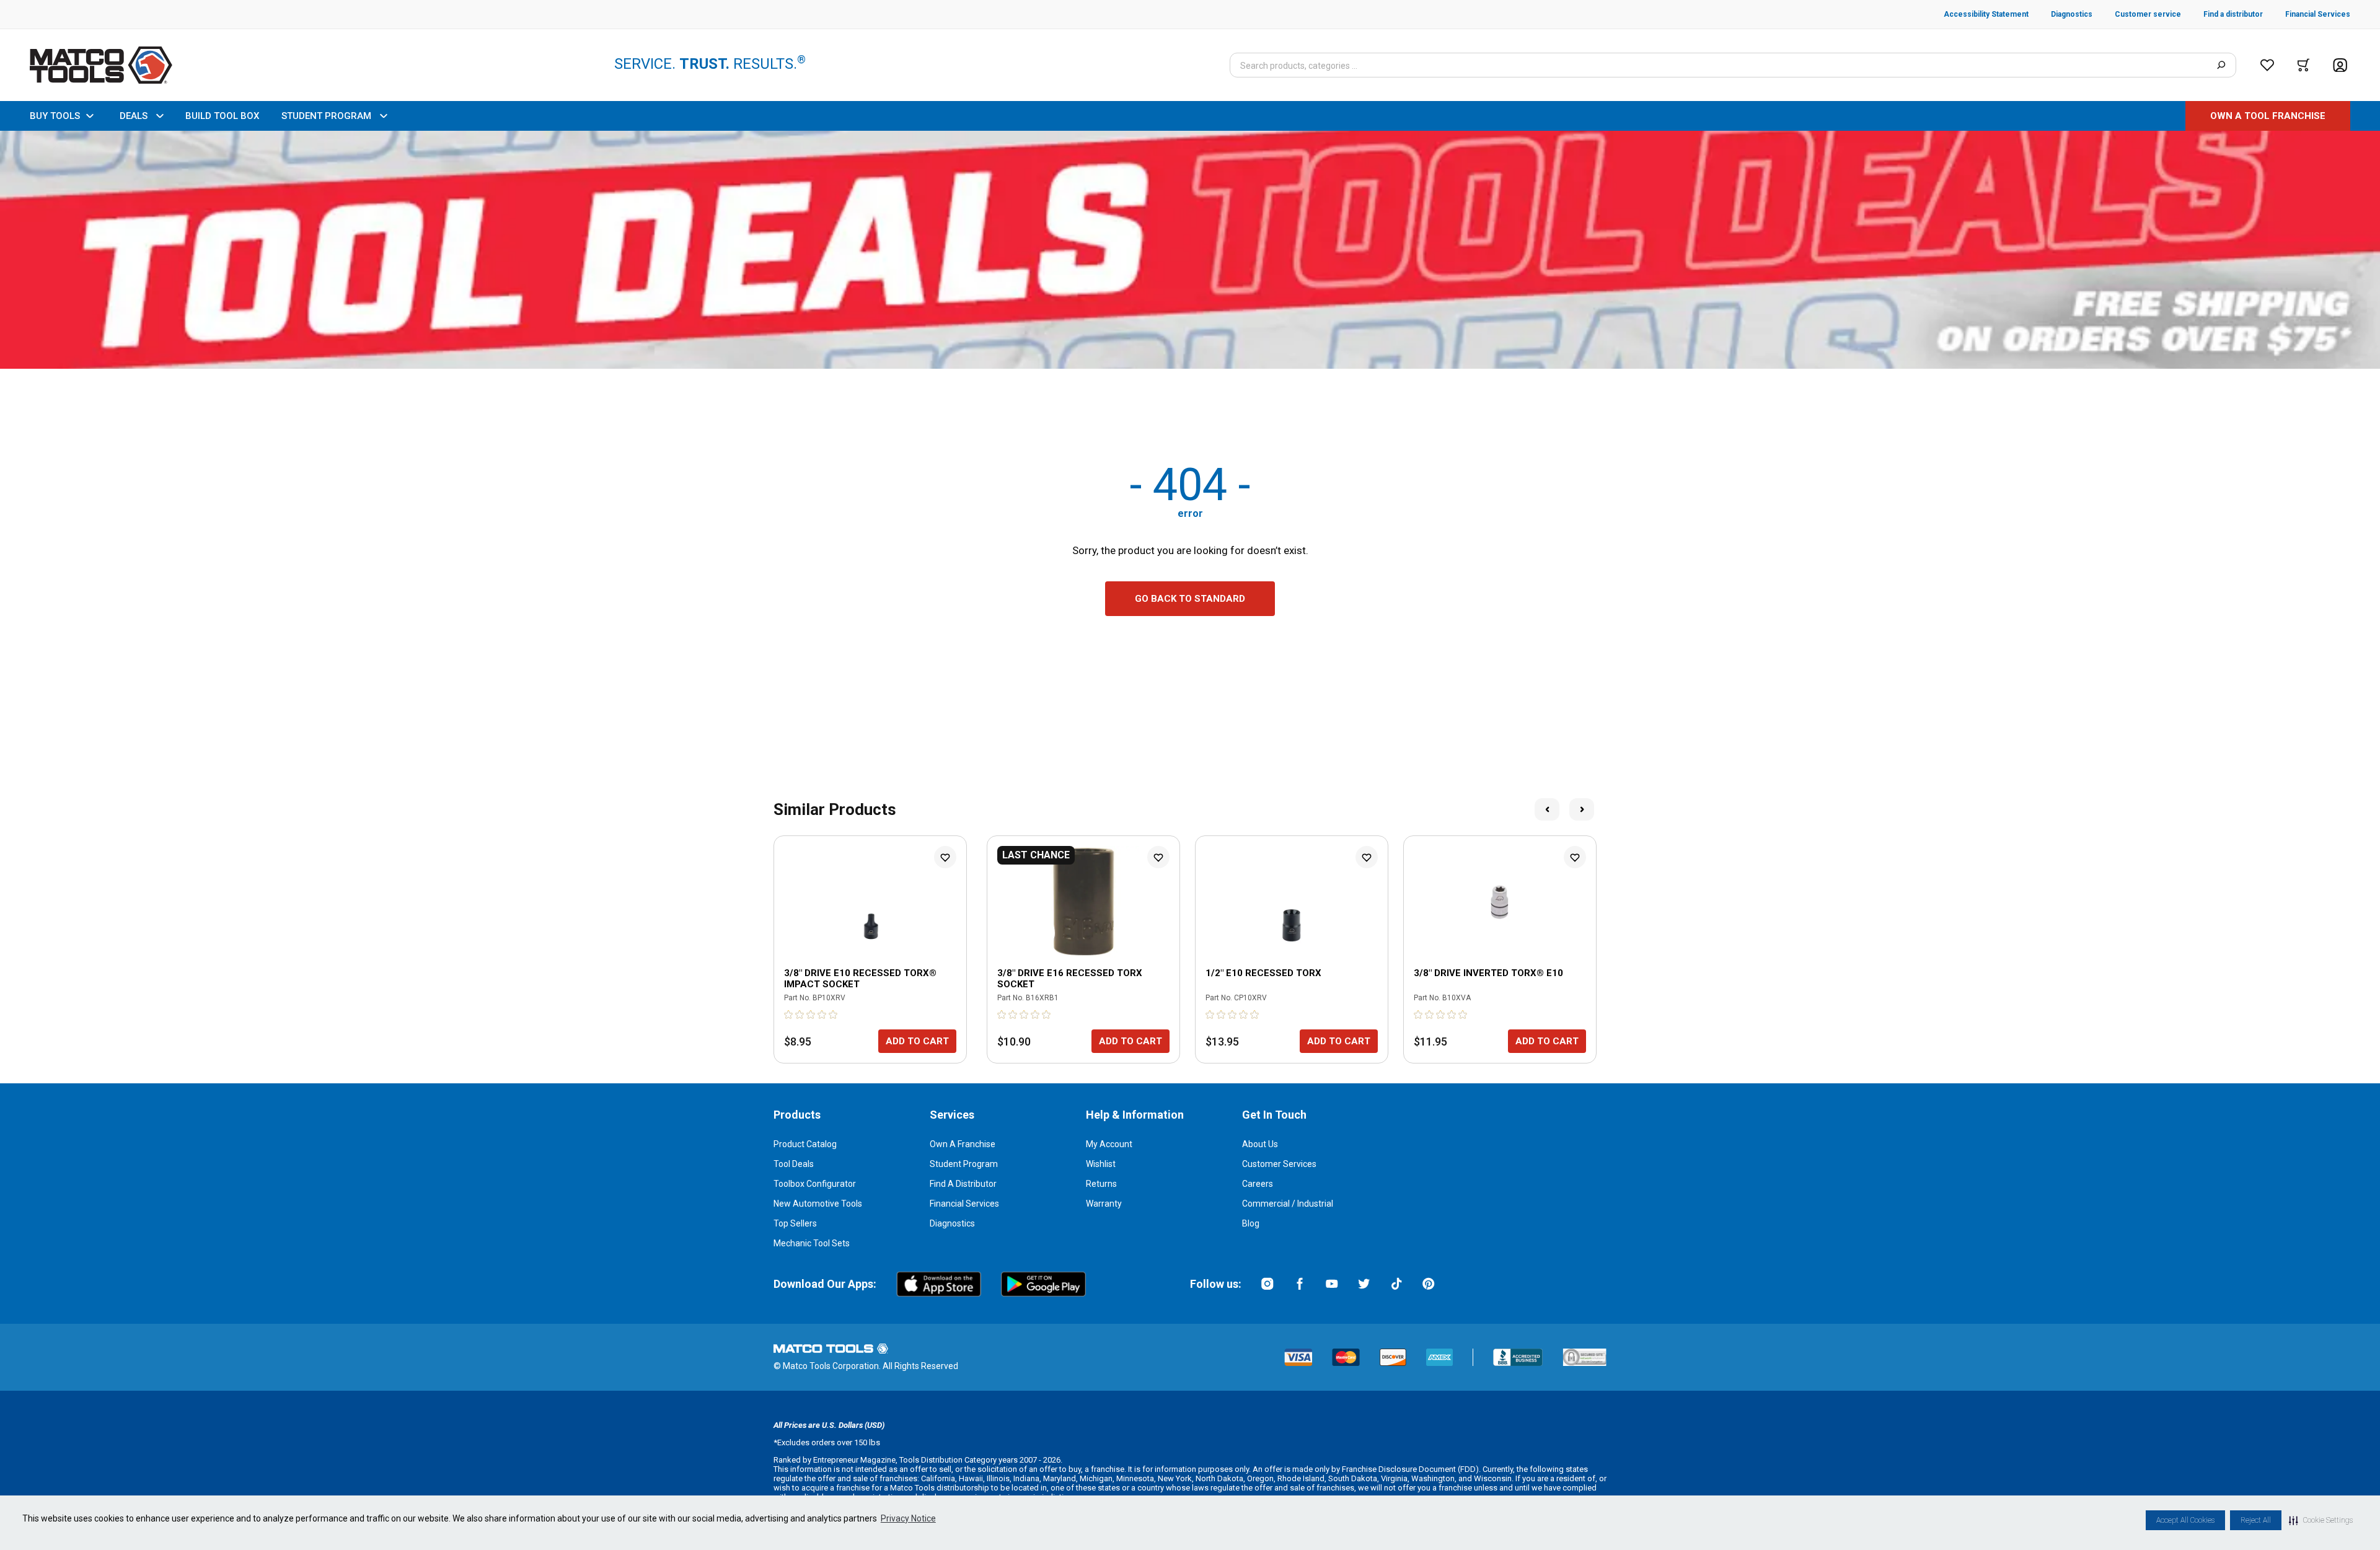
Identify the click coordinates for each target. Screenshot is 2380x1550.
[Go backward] (1547, 809)
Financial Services (964, 1204)
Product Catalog (805, 1144)
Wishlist (1101, 1164)
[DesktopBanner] (1190, 250)
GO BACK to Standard (1190, 599)
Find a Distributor (963, 1184)
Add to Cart (917, 1041)
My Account (1109, 1144)
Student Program (964, 1164)
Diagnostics (952, 1223)
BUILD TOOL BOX (222, 116)
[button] (2321, 1520)
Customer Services (1279, 1164)
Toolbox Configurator (815, 1184)
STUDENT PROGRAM (326, 116)
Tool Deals (794, 1164)
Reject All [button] (2256, 1520)
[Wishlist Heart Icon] (945, 857)
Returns (1101, 1184)
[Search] (2221, 65)
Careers (1258, 1184)
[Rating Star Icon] (789, 1015)
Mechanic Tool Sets (812, 1243)
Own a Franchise (963, 1144)
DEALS (134, 116)
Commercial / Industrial (1288, 1204)
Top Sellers (795, 1223)
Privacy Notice (908, 1518)
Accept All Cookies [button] (2185, 1520)
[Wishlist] (2267, 65)
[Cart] (2303, 65)
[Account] (2340, 65)
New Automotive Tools (818, 1204)
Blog (1251, 1223)
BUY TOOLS (55, 116)
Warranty (1104, 1204)
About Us (1260, 1144)
